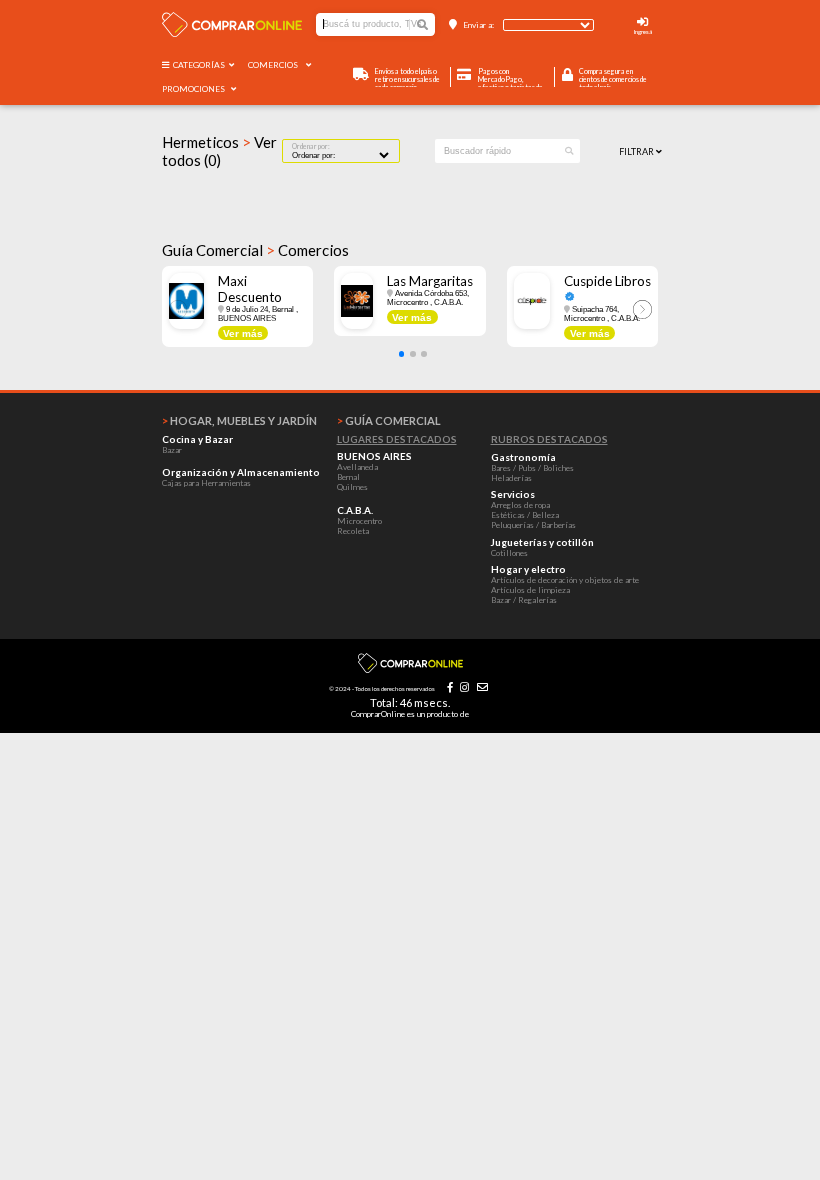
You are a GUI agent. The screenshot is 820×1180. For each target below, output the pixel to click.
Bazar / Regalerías (524, 600)
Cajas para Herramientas (206, 483)
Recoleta (353, 531)
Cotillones (509, 553)
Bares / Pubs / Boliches (532, 468)
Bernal (348, 477)
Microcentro (359, 521)
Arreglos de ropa (520, 505)
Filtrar (637, 151)
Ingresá (643, 31)
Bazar (172, 450)
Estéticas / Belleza (525, 515)
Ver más (243, 333)
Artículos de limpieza (530, 590)
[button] (402, 354)
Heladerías (511, 478)
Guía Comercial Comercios (255, 250)
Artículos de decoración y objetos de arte (565, 580)
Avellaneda (357, 467)
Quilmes (352, 487)
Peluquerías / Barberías (533, 525)
